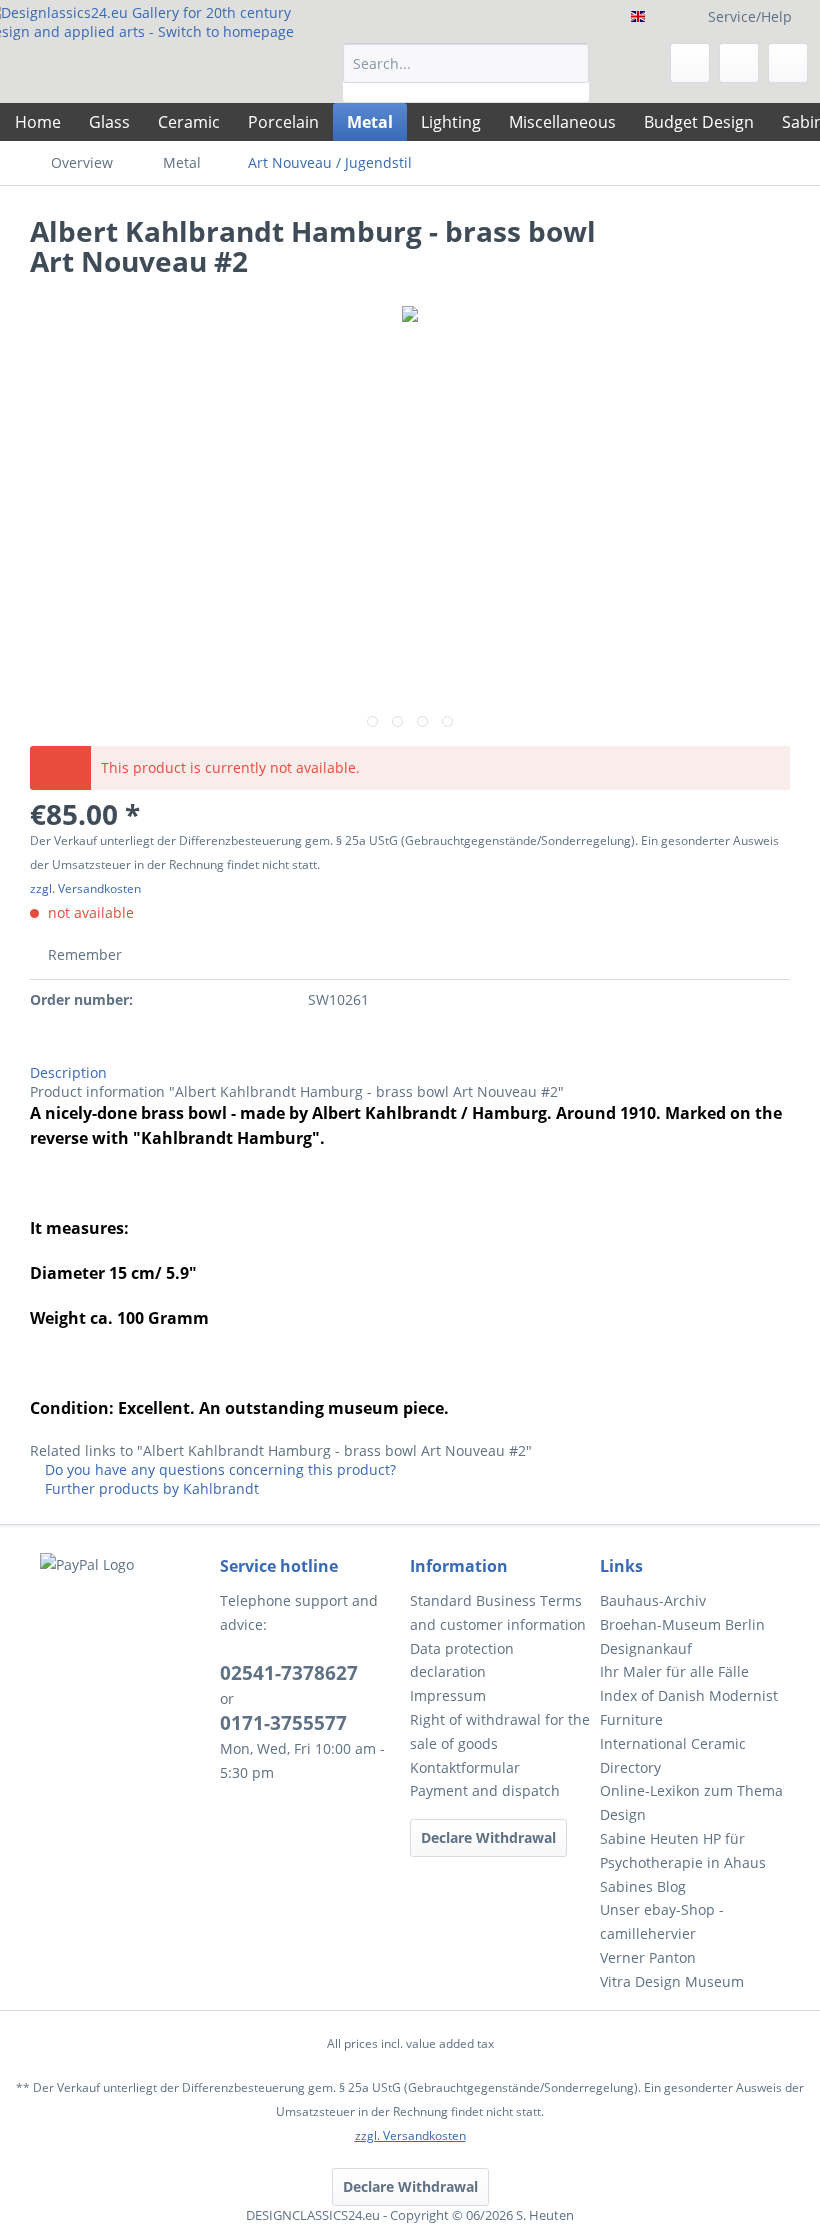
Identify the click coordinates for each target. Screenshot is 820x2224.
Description (68, 1072)
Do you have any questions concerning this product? (218, 1469)
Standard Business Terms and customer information (498, 1612)
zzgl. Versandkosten (85, 888)
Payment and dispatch (485, 1790)
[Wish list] (690, 63)
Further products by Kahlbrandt (150, 1488)
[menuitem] (466, 72)
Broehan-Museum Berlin (682, 1624)
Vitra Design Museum (672, 1981)
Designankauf (646, 1648)
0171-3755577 (283, 1723)
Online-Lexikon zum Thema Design (691, 1802)
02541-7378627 (289, 1673)
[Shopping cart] (788, 63)
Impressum (448, 1695)
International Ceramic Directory (673, 1755)
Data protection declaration (462, 1660)
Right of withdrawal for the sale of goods (500, 1731)
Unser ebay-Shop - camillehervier (662, 1921)
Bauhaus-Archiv (653, 1600)
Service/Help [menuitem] (750, 16)
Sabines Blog (643, 1886)
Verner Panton (648, 1957)
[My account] (739, 63)
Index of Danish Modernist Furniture (689, 1707)
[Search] (570, 63)
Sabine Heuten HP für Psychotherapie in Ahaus (683, 1850)
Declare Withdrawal (488, 1837)
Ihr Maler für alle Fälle (674, 1671)
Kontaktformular (465, 1767)
